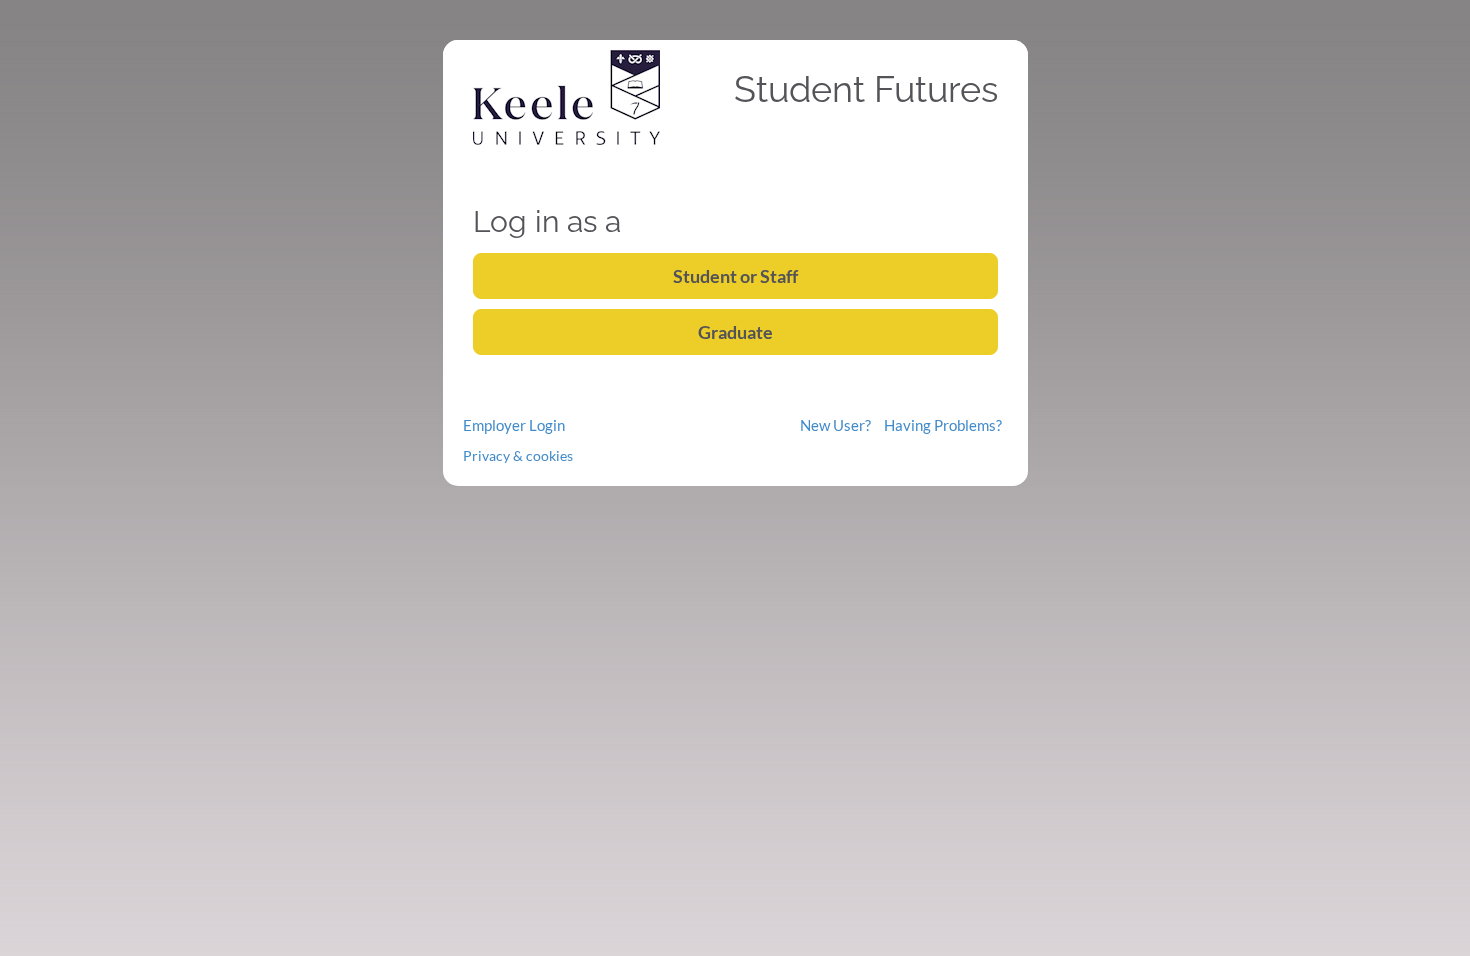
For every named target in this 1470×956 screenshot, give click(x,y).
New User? (835, 425)
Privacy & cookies (518, 455)
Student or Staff (735, 276)
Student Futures (866, 89)
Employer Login (514, 425)
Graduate (735, 332)
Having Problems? (943, 425)
